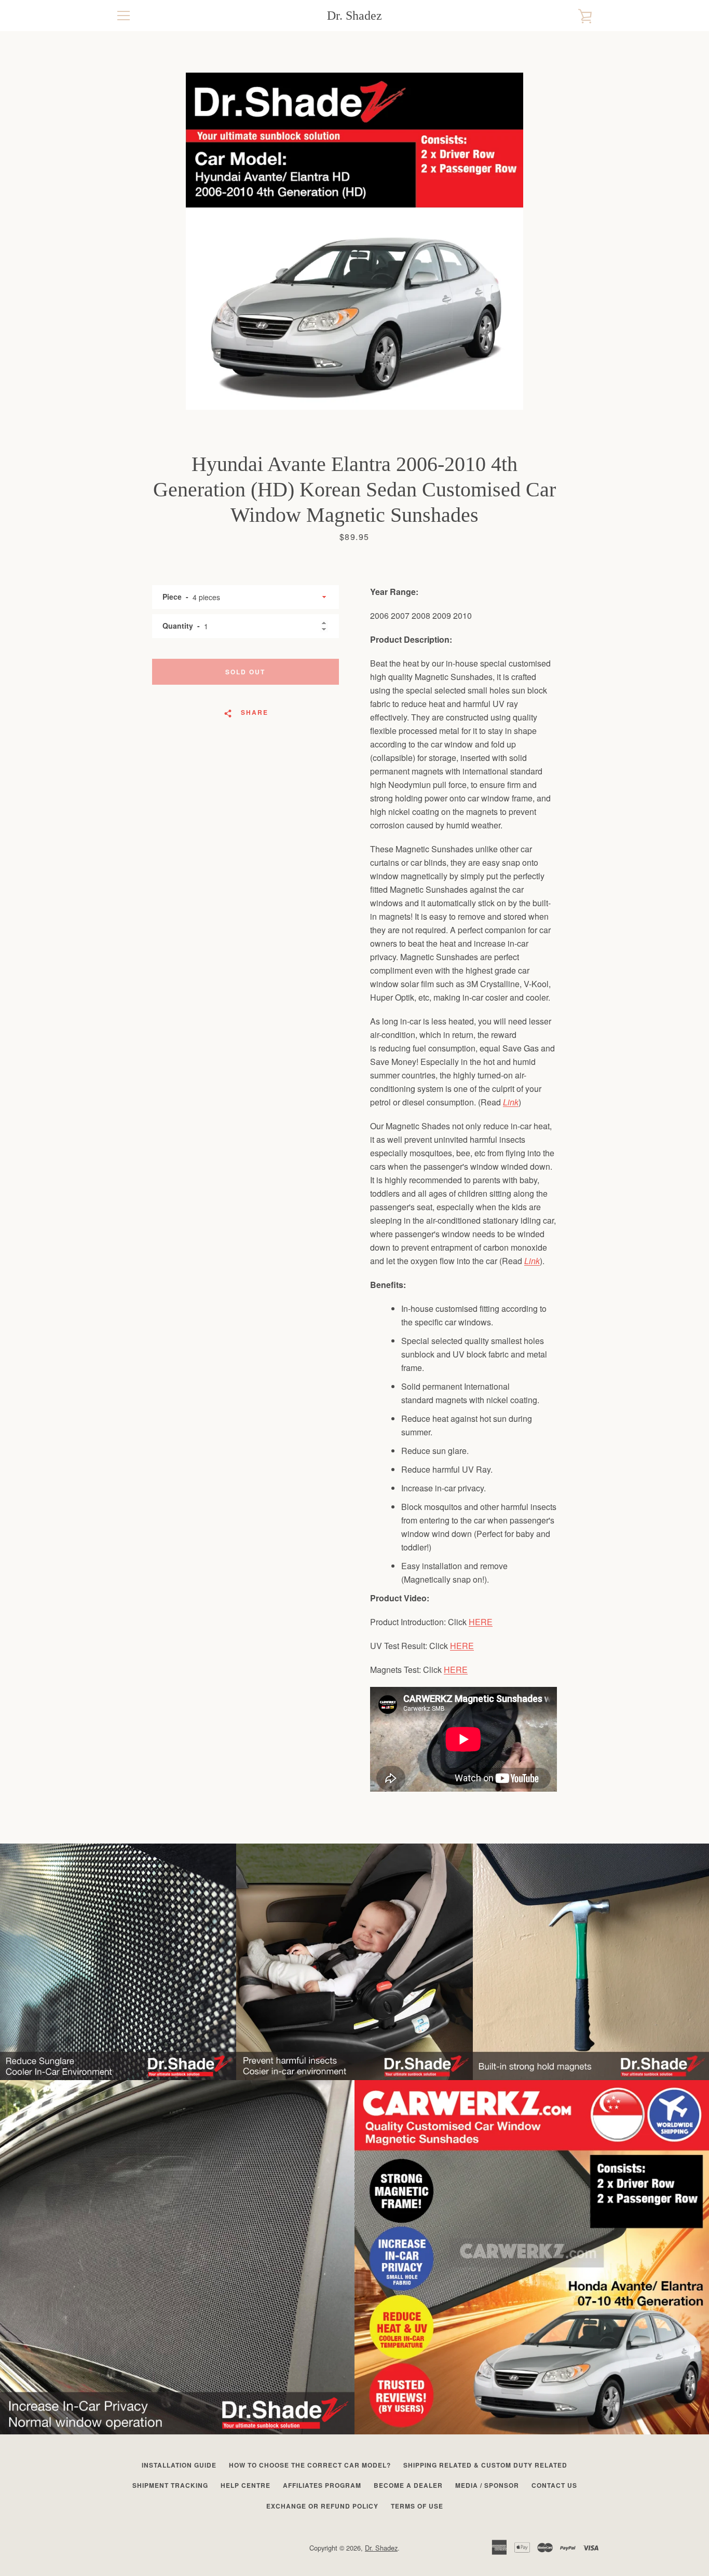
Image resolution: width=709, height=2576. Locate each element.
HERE (481, 1622)
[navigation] (124, 16)
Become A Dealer (408, 2485)
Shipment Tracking (170, 2485)
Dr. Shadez (354, 16)
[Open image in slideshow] (354, 241)
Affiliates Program (322, 2485)
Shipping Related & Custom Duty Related (485, 2465)
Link (511, 1102)
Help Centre (246, 2485)
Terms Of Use (417, 2506)
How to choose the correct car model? (310, 2465)
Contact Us (554, 2485)
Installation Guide (179, 2465)
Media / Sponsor (487, 2485)
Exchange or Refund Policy (322, 2506)
